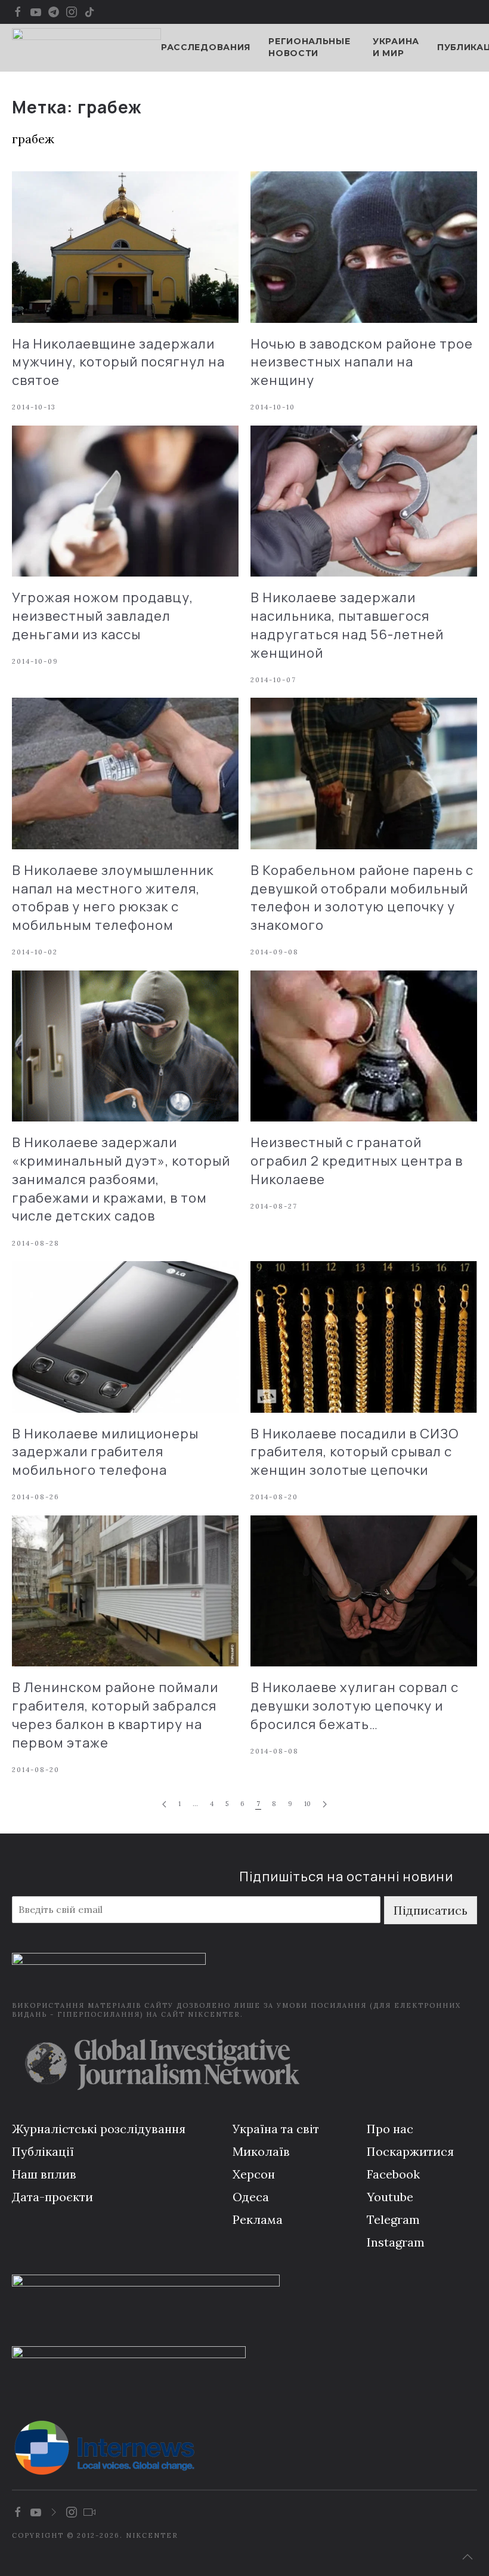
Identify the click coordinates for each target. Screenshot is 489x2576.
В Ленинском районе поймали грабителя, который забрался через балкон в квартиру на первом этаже (115, 1715)
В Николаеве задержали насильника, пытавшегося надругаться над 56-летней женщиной (347, 625)
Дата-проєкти (52, 2197)
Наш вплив (44, 2174)
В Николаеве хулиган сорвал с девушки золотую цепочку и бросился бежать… (355, 1706)
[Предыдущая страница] (164, 1805)
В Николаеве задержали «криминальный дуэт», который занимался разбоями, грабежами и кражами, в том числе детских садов (121, 1179)
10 (307, 1804)
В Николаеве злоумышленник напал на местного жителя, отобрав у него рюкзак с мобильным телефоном (113, 898)
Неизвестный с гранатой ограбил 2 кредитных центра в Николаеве (357, 1161)
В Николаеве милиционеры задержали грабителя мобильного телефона (105, 1452)
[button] (468, 2557)
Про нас (390, 2129)
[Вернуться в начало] (86, 48)
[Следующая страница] (325, 1805)
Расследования (206, 47)
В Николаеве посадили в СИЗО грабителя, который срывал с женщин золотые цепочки (355, 1452)
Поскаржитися (410, 2151)
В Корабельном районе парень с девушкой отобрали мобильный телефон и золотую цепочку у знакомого (362, 898)
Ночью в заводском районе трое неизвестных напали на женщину (362, 362)
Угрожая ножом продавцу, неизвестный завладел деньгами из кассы (103, 616)
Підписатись (431, 1910)
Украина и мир (396, 47)
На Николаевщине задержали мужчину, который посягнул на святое (118, 362)
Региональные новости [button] (309, 47)
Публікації (43, 2151)
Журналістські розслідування (99, 2129)
